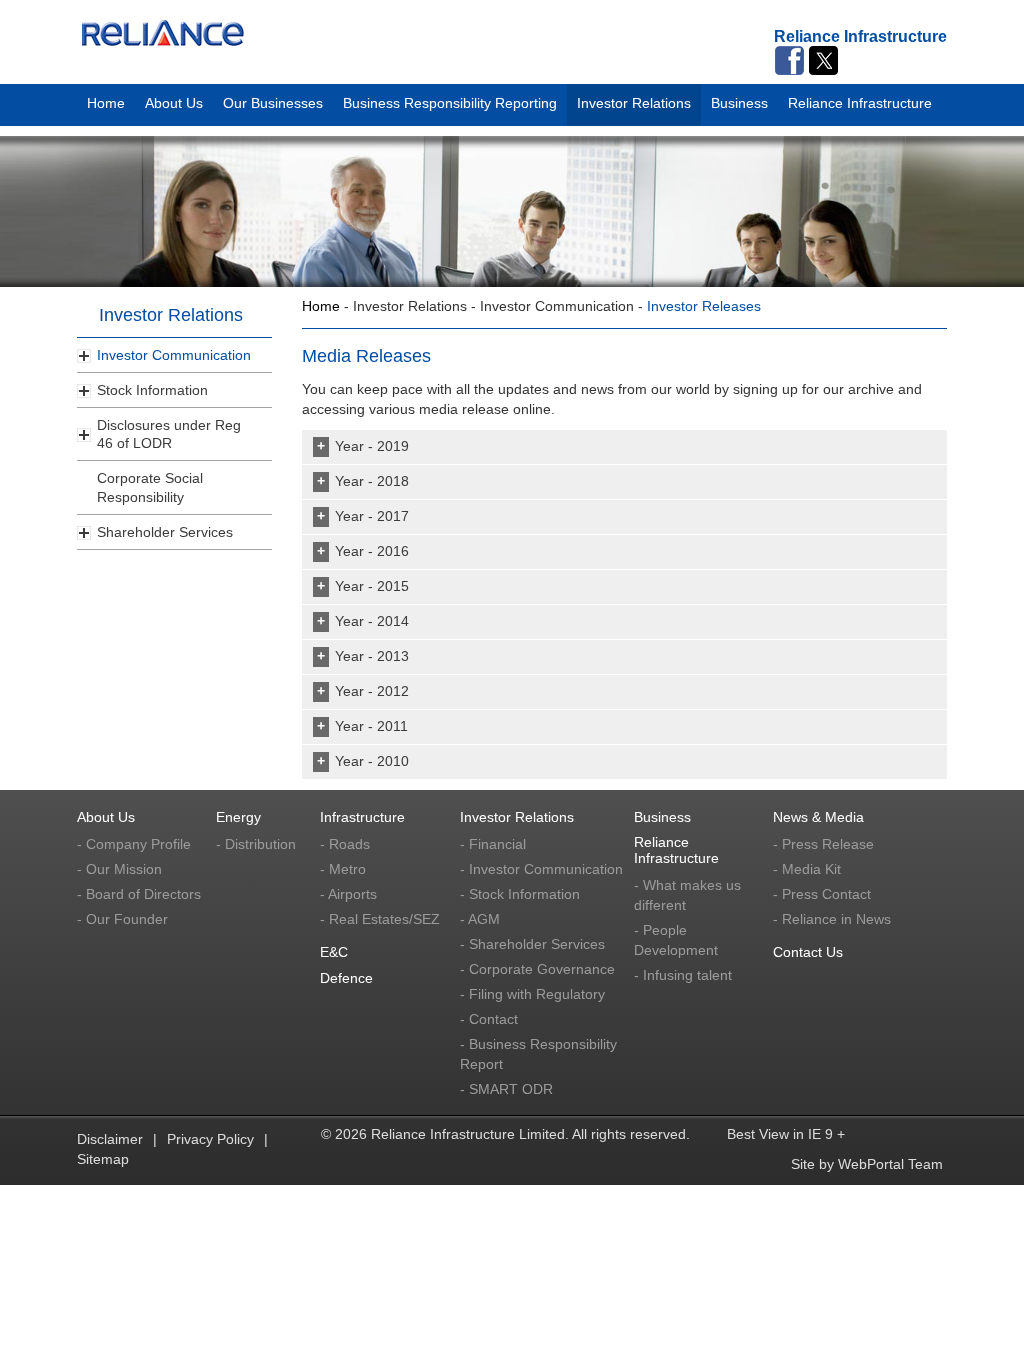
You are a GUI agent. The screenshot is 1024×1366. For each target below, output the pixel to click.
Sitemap (103, 1159)
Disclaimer (110, 1139)
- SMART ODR (506, 1089)
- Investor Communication (541, 869)
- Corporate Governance (537, 969)
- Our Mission (119, 869)
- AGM (480, 919)
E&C (334, 952)
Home (106, 100)
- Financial (493, 844)
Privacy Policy (210, 1139)
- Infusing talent (683, 975)
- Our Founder (122, 919)
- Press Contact (822, 894)
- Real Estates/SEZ (380, 919)
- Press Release (823, 844)
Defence (346, 978)
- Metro (343, 869)
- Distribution (256, 844)
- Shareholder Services (532, 944)
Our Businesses (273, 100)
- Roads (345, 844)
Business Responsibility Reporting (450, 100)
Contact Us (808, 952)
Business (739, 100)
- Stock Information (520, 894)
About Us (174, 100)
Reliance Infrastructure (860, 100)
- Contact (489, 1019)
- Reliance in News (832, 919)
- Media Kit (807, 869)
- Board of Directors (139, 894)
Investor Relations (634, 100)
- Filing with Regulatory (532, 994)
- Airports (348, 894)
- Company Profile (134, 844)
